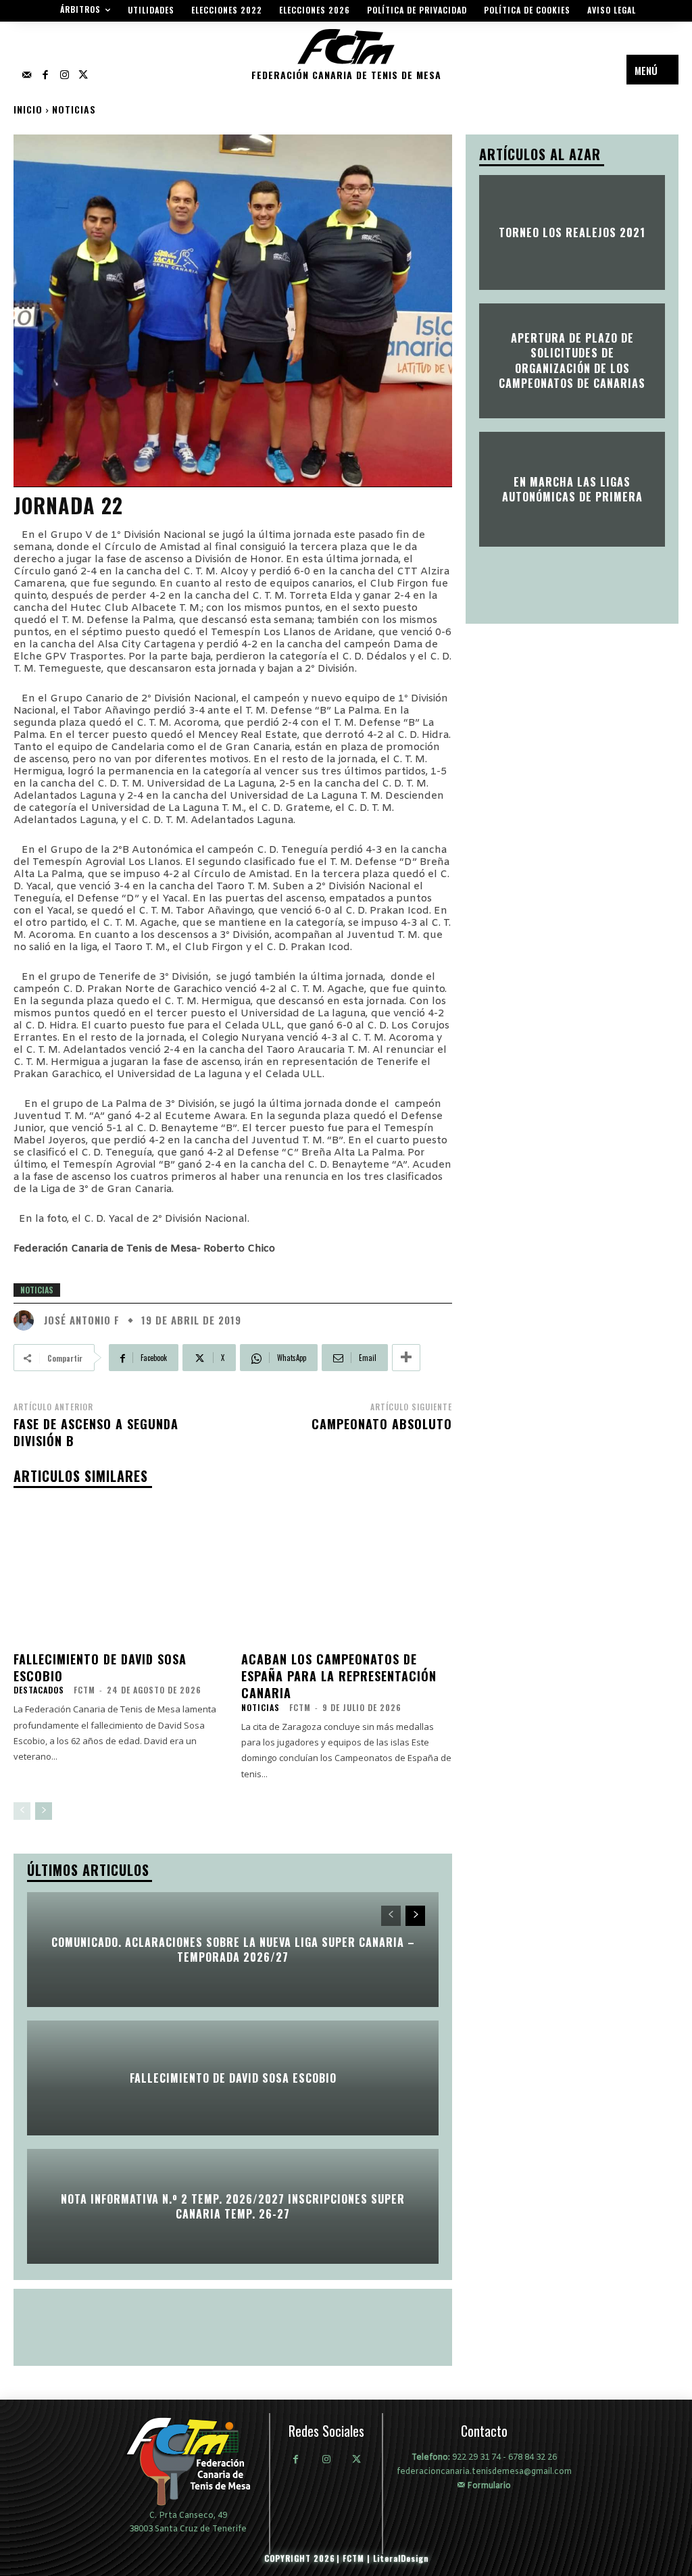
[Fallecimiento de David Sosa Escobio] (119, 1572)
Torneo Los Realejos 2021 (572, 232)
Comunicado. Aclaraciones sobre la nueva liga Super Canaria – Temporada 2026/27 (233, 1950)
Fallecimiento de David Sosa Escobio (100, 1667)
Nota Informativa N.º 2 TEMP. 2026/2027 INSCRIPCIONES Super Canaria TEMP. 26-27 (233, 2206)
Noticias (74, 109)
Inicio (28, 109)
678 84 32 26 (533, 2458)
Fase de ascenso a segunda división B (96, 1432)
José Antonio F (82, 1320)
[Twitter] (83, 76)
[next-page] (44, 1811)
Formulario (488, 2485)
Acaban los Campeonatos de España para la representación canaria (339, 1676)
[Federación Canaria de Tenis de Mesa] (188, 2461)
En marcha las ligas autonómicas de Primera (572, 489)
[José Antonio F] (27, 1320)
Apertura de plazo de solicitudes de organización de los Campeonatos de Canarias (572, 361)
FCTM (84, 1690)
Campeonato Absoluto (382, 1424)
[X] (356, 2461)
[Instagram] (64, 76)
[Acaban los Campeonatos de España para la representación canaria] (347, 1572)
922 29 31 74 (476, 2458)
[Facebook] (45, 76)
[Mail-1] (26, 76)
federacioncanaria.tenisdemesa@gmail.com (484, 2472)
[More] (406, 1358)
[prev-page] (22, 1811)
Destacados (39, 1690)
